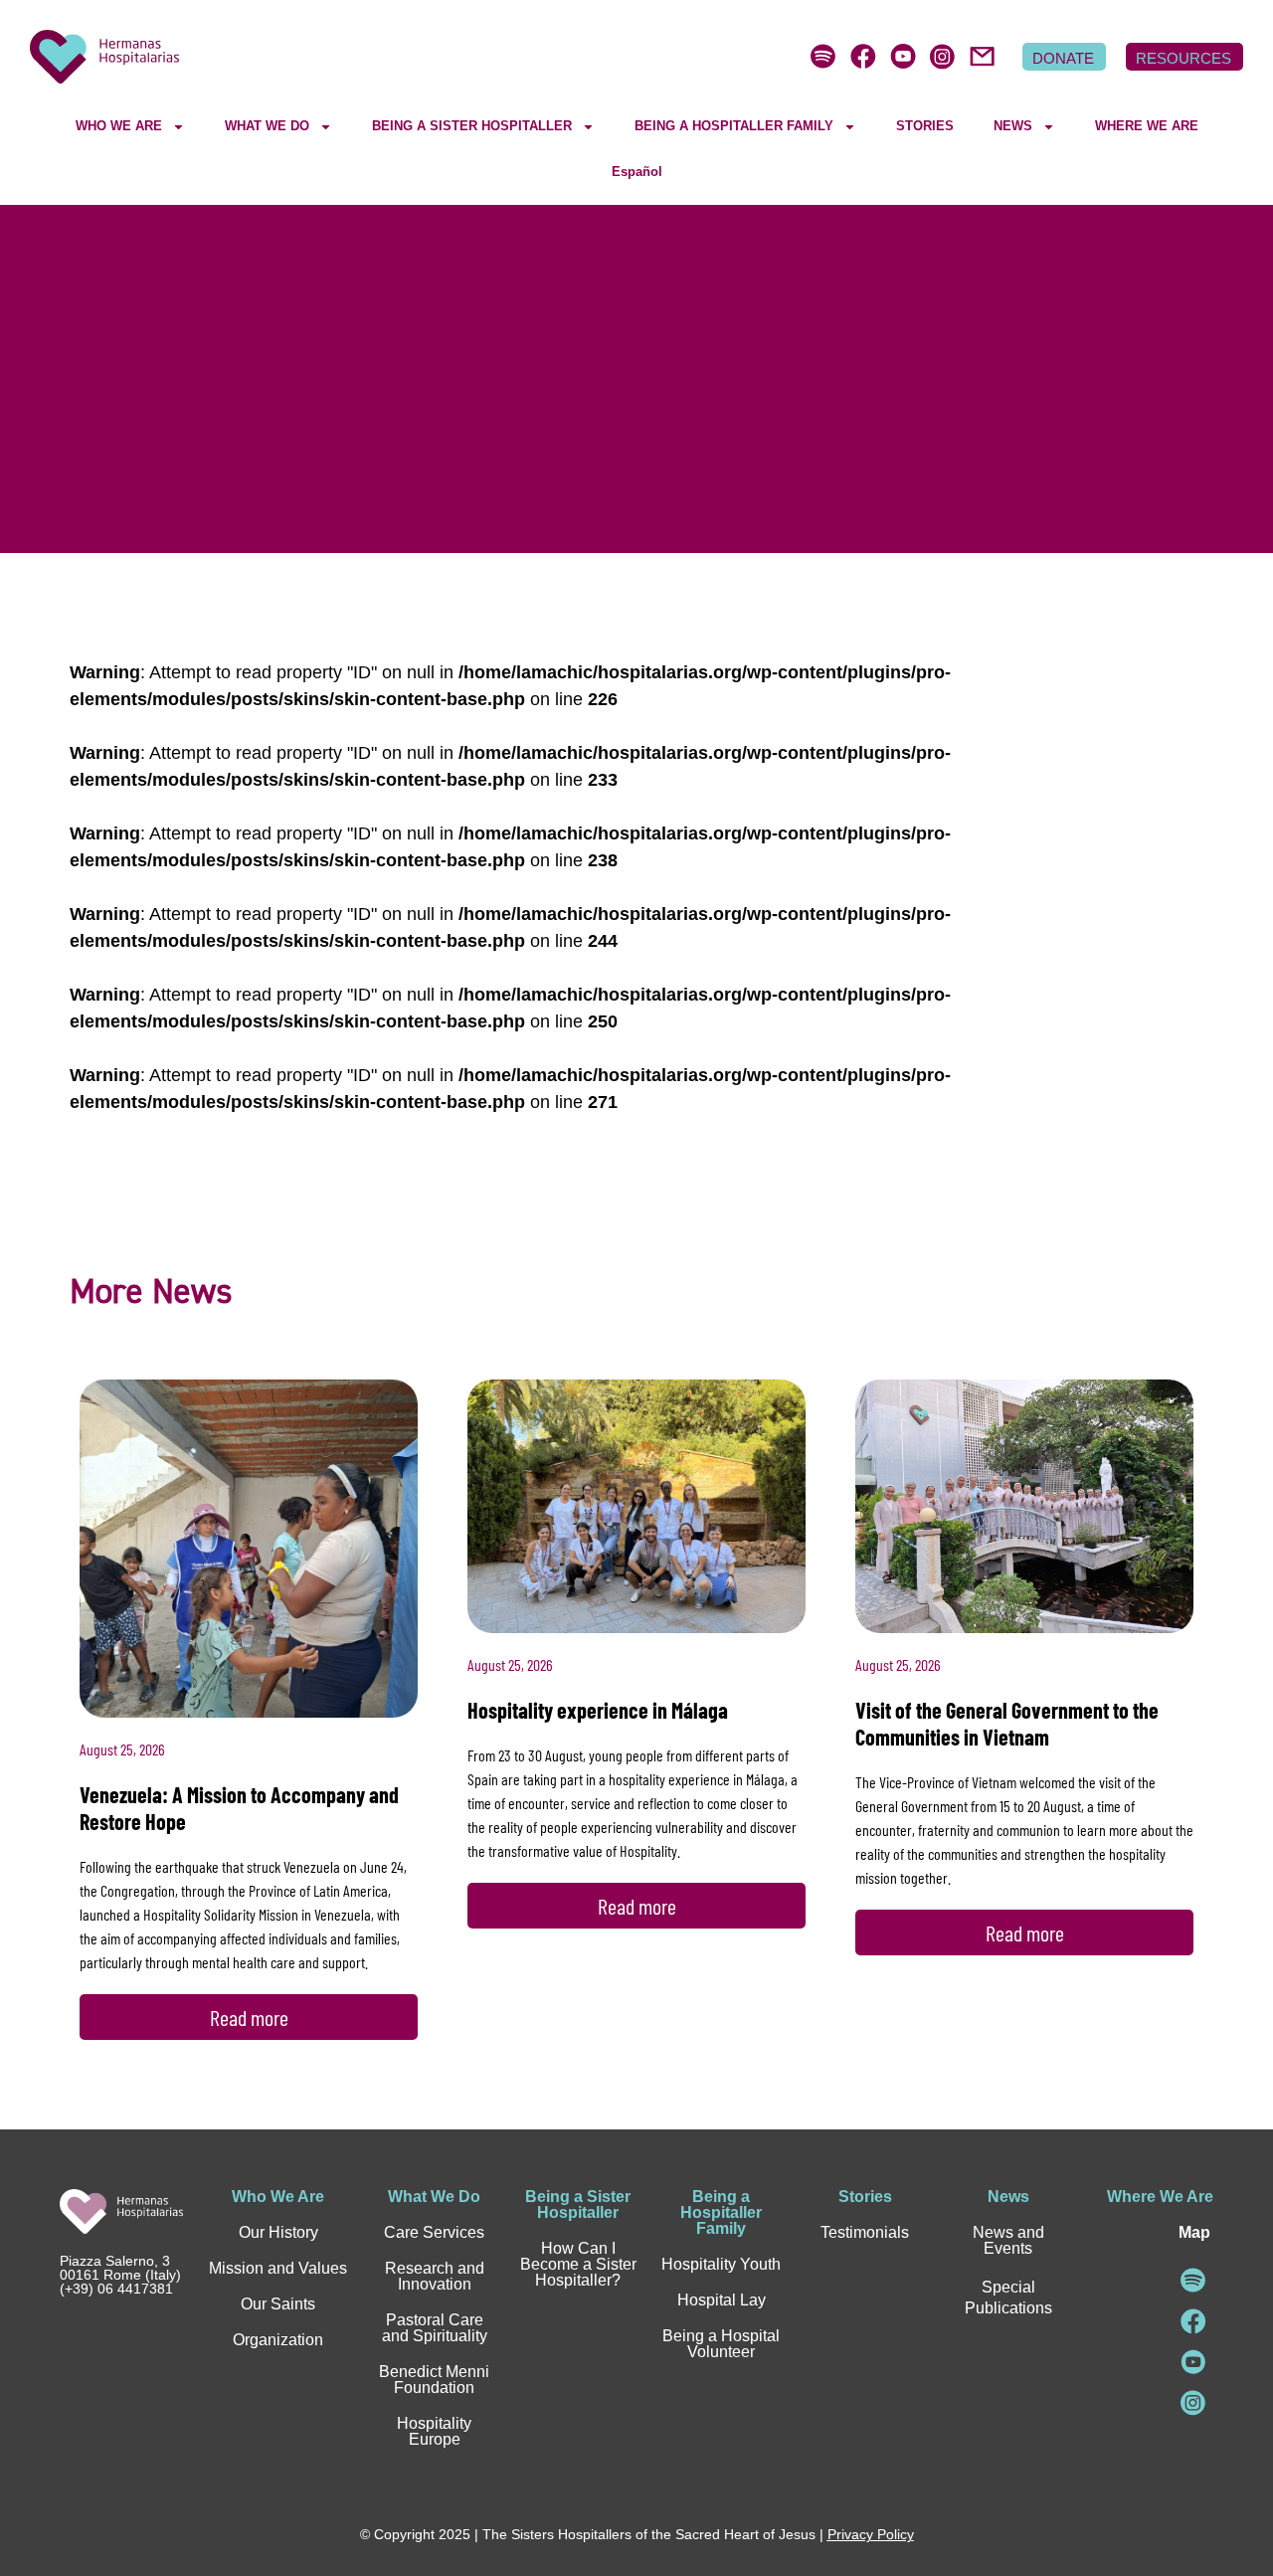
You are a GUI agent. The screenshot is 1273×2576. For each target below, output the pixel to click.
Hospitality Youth (721, 2264)
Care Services (434, 2232)
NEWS (1013, 126)
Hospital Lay (722, 2300)
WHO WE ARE (119, 126)
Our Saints (278, 2304)
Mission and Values (278, 2268)
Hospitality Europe (434, 2431)
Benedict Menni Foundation (434, 2380)
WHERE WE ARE (1147, 126)
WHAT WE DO (267, 126)
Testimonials (865, 2232)
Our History (278, 2232)
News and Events (1008, 2240)
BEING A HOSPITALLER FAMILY (734, 126)
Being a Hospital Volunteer (721, 2344)
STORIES (925, 126)
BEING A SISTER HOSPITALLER (472, 126)
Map (1194, 2232)
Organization (278, 2340)
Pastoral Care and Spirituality (435, 2328)
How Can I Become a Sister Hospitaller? (578, 2264)
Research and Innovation (435, 2276)
